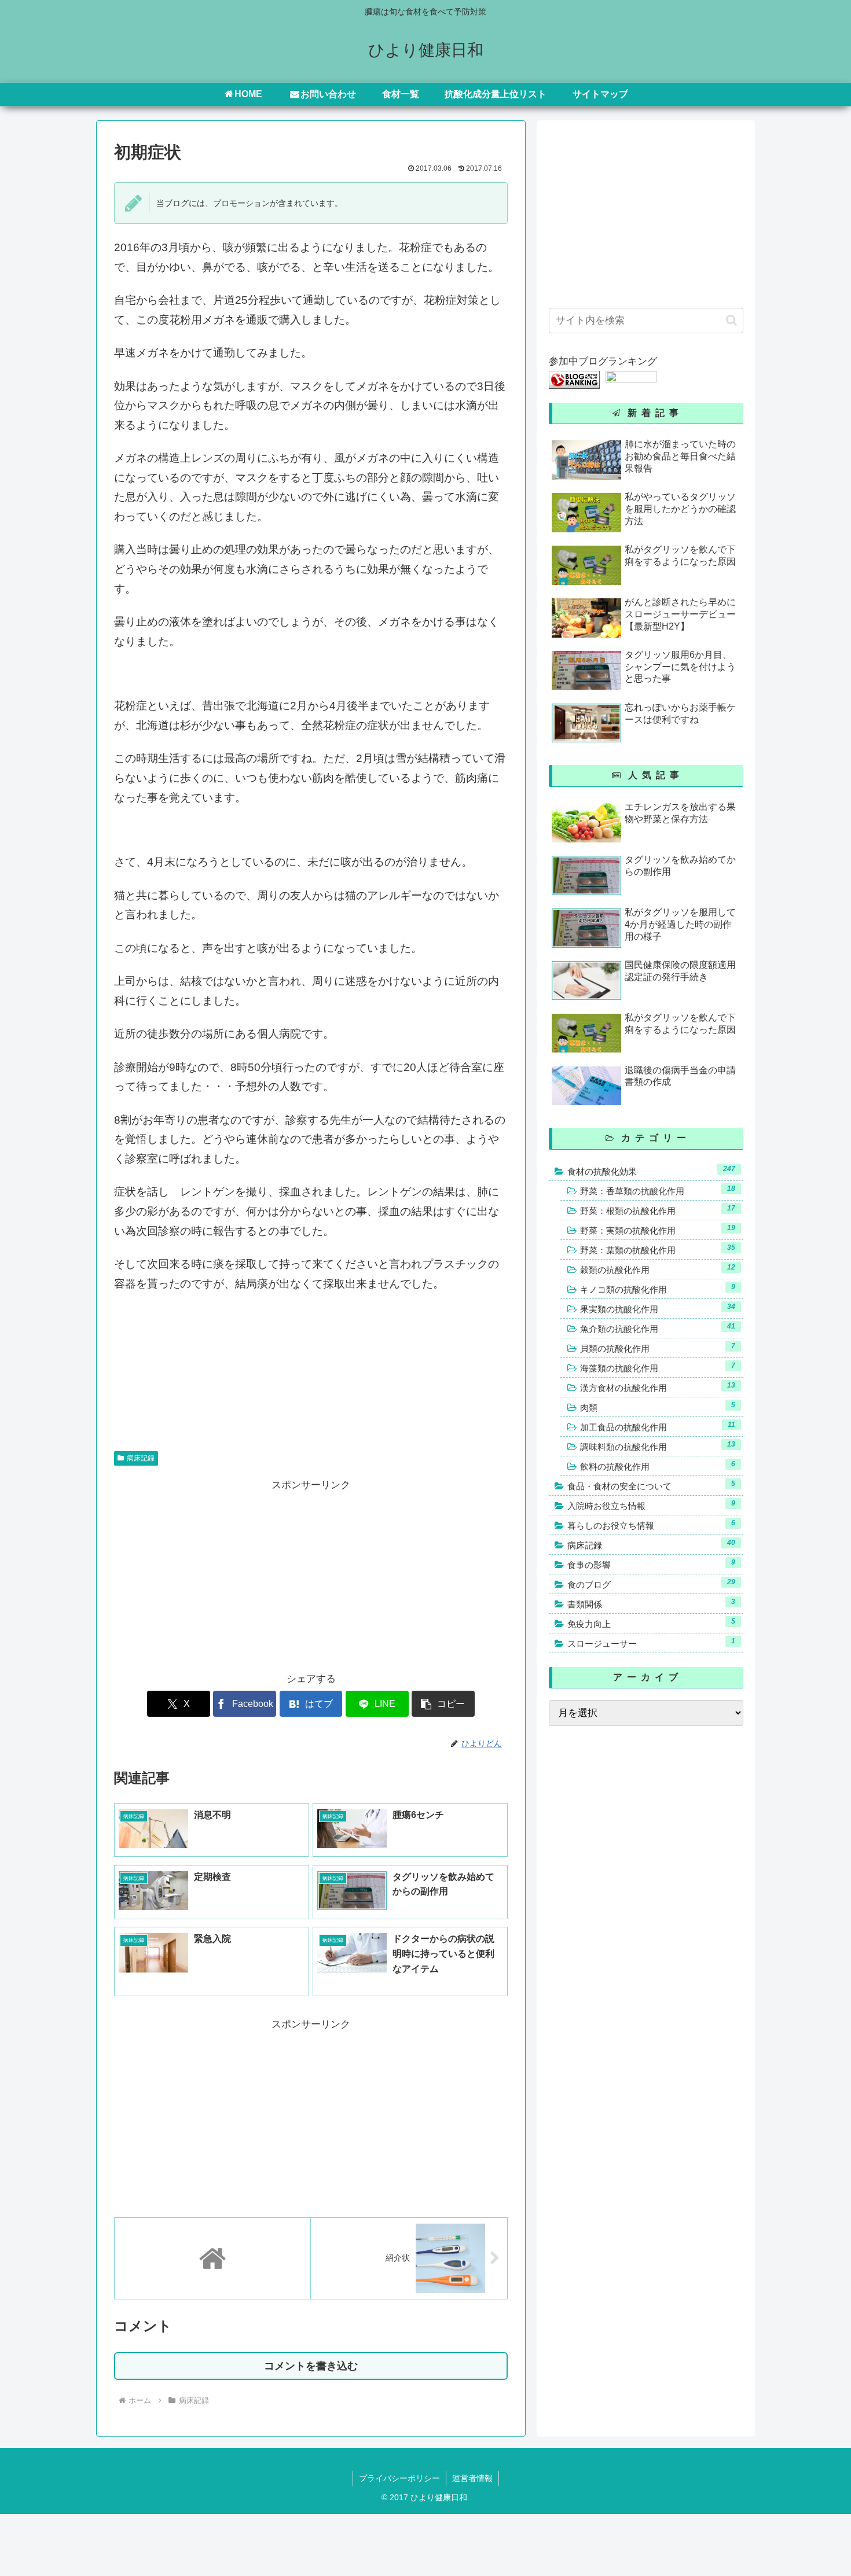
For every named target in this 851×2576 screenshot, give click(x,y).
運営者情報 (472, 2478)
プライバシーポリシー (399, 2478)
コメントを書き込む (311, 2366)
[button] (443, 1704)
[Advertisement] (212, 1576)
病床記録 (141, 1458)
